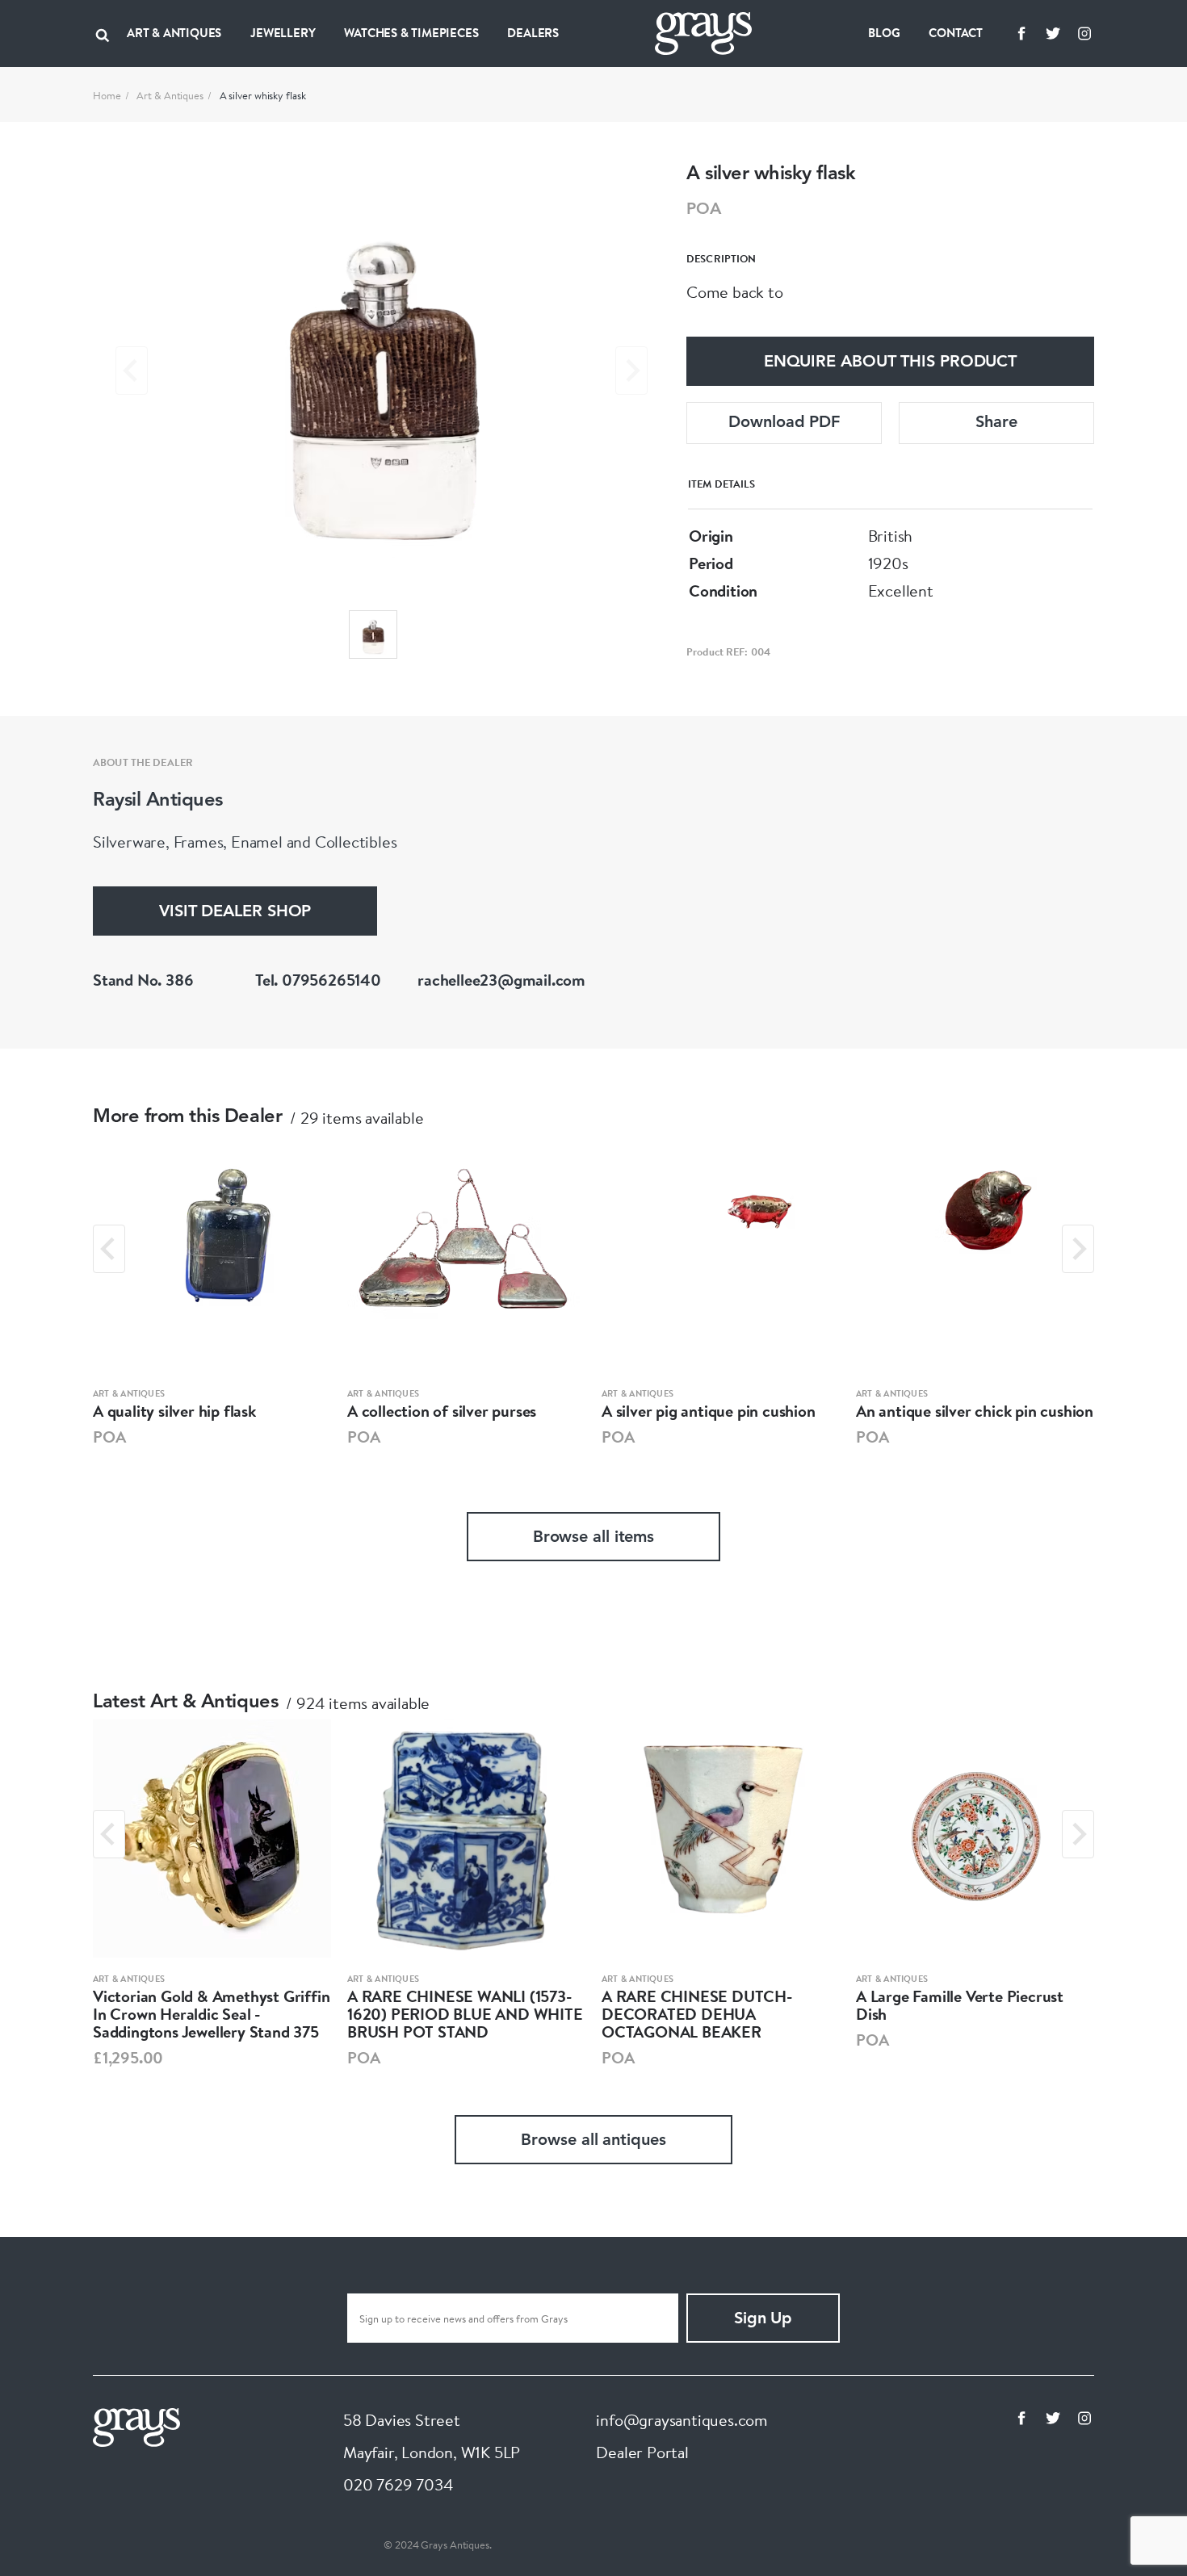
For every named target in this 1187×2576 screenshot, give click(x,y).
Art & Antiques (170, 95)
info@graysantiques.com (682, 2420)
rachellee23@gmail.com (501, 980)
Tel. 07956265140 (318, 980)
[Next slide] (631, 371)
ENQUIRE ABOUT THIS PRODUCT (890, 362)
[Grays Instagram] (1084, 33)
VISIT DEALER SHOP (235, 912)
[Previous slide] (132, 371)
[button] (373, 635)
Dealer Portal (642, 2452)
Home (107, 95)
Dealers (533, 33)
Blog (884, 33)
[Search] (103, 33)
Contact (956, 33)
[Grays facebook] (1021, 33)
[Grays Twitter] (1053, 33)
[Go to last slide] (109, 1249)
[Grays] (136, 2425)
